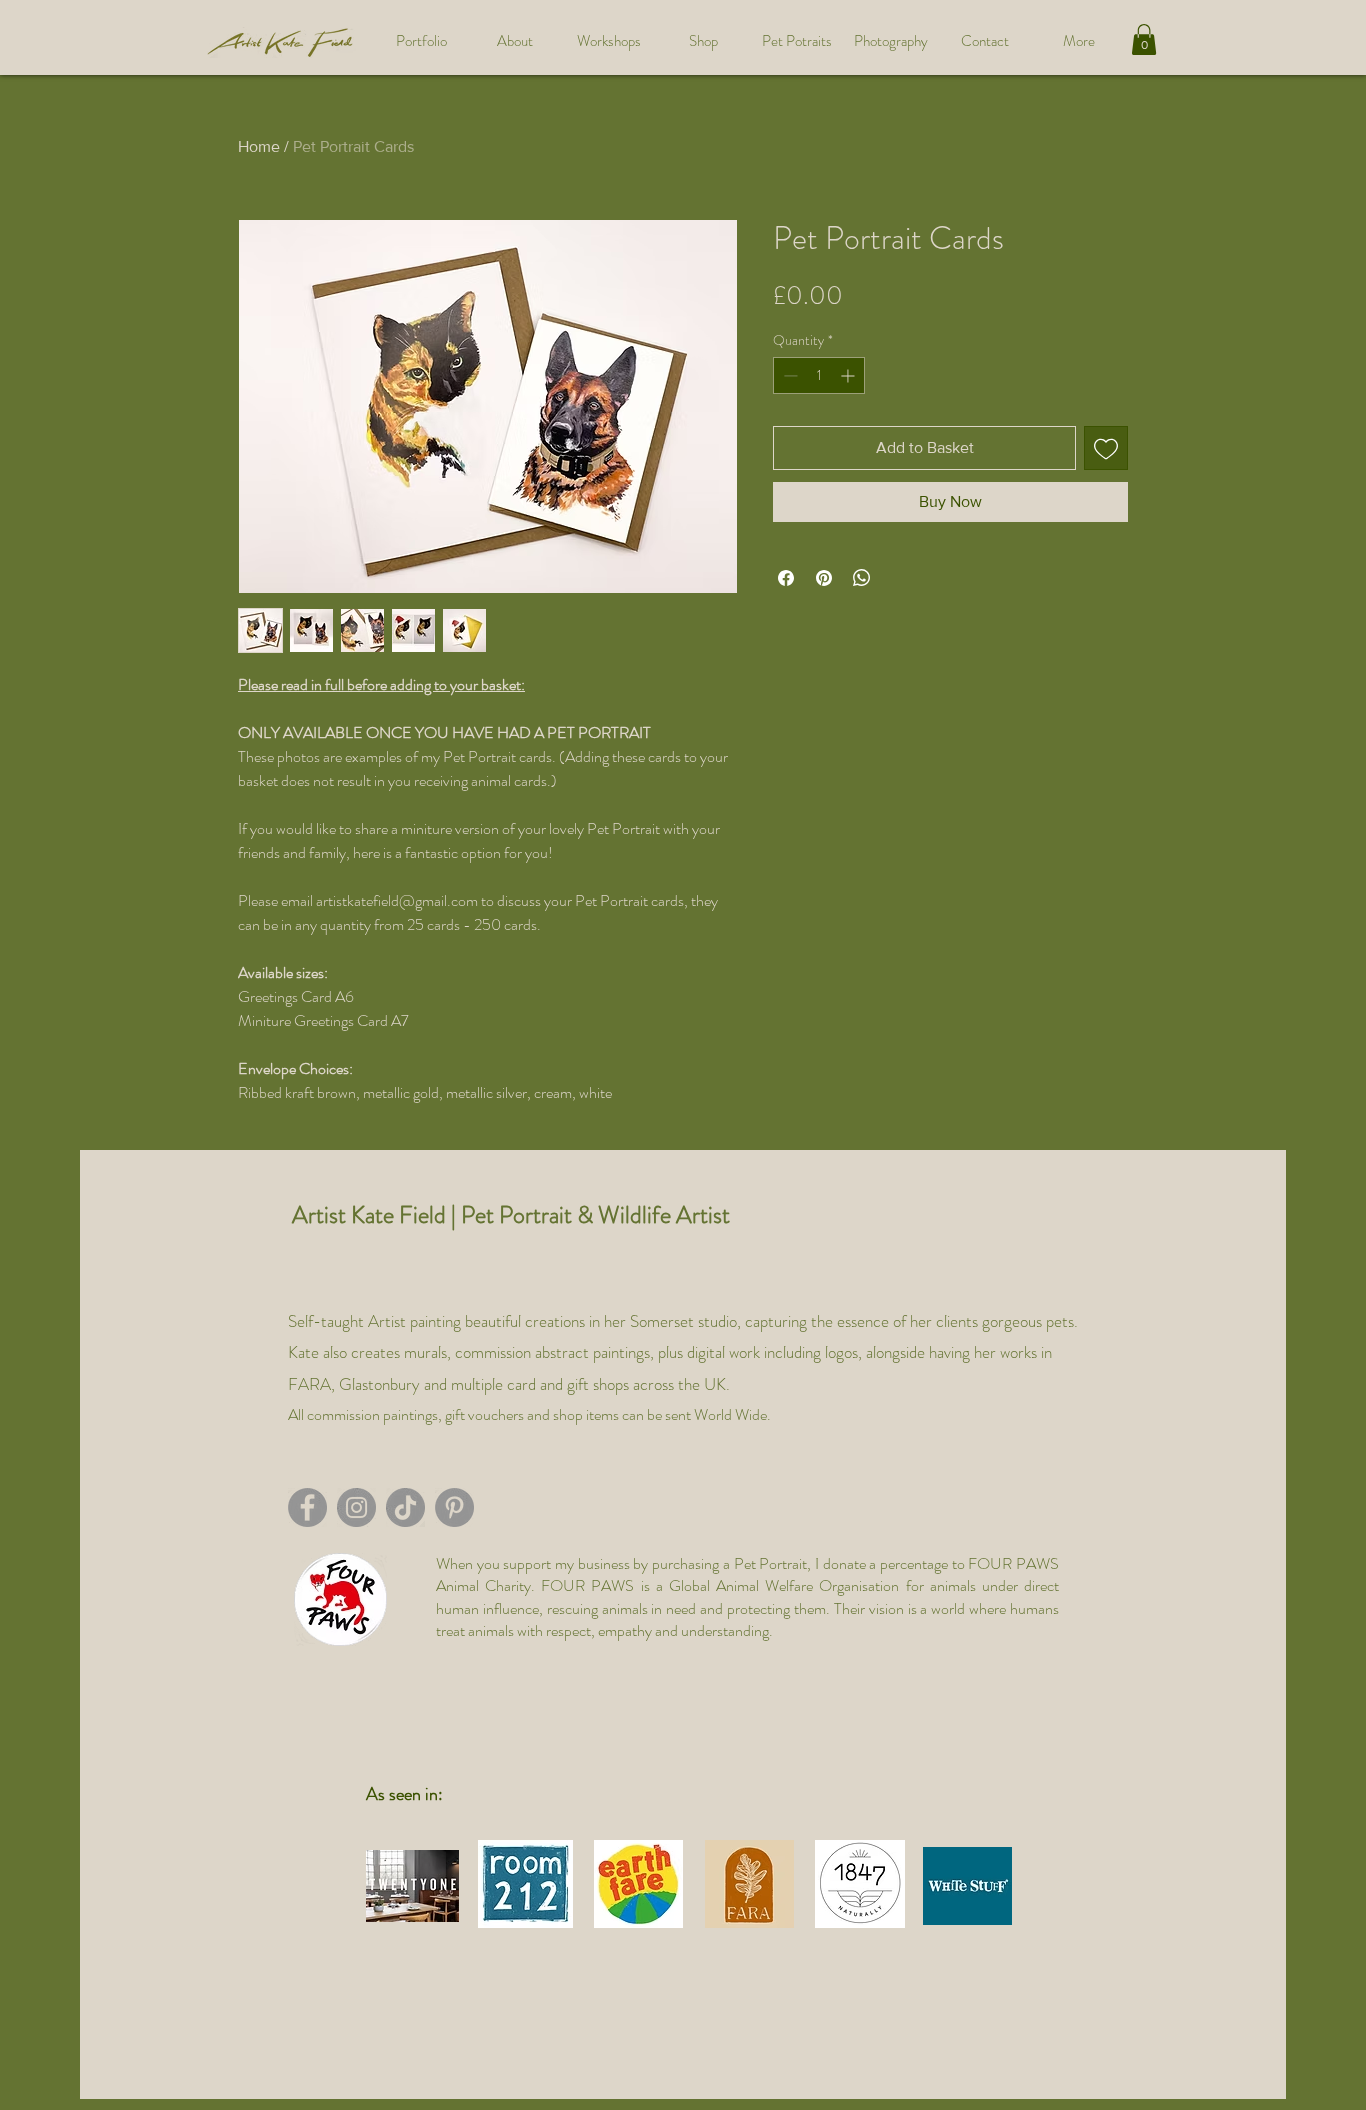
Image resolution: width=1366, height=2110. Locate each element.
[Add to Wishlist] (1106, 448)
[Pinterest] (454, 1507)
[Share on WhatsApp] (862, 578)
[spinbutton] (819, 375)
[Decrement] (788, 375)
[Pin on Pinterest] (824, 578)
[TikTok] (405, 1507)
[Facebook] (307, 1507)
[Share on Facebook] (786, 578)
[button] (1144, 39)
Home (259, 146)
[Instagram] (356, 1507)
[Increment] (849, 375)
